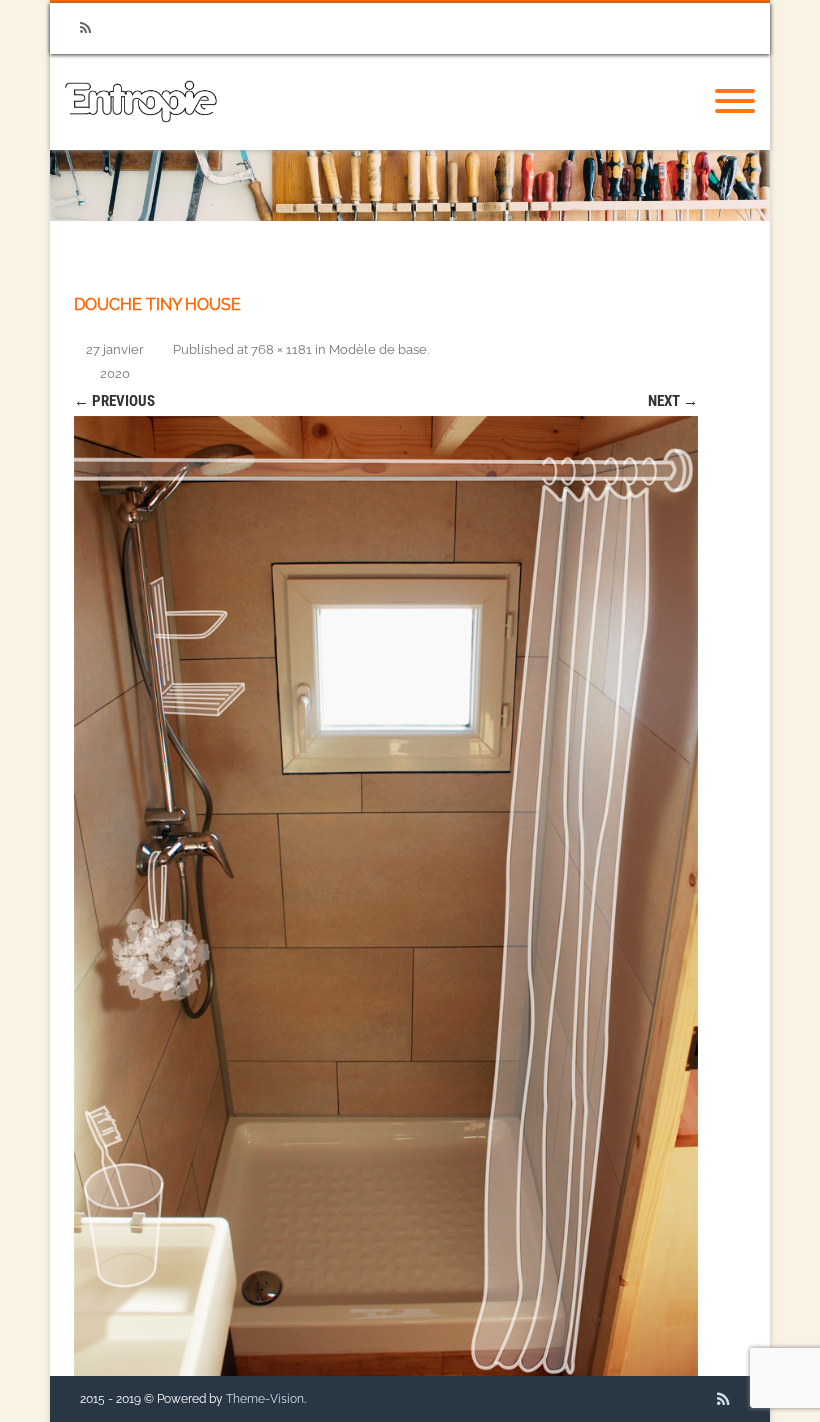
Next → (673, 401)
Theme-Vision (265, 1399)
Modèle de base (378, 349)
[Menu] (735, 102)
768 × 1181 (281, 349)
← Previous (114, 401)
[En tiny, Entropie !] (141, 143)
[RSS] (85, 28)
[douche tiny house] (386, 896)
